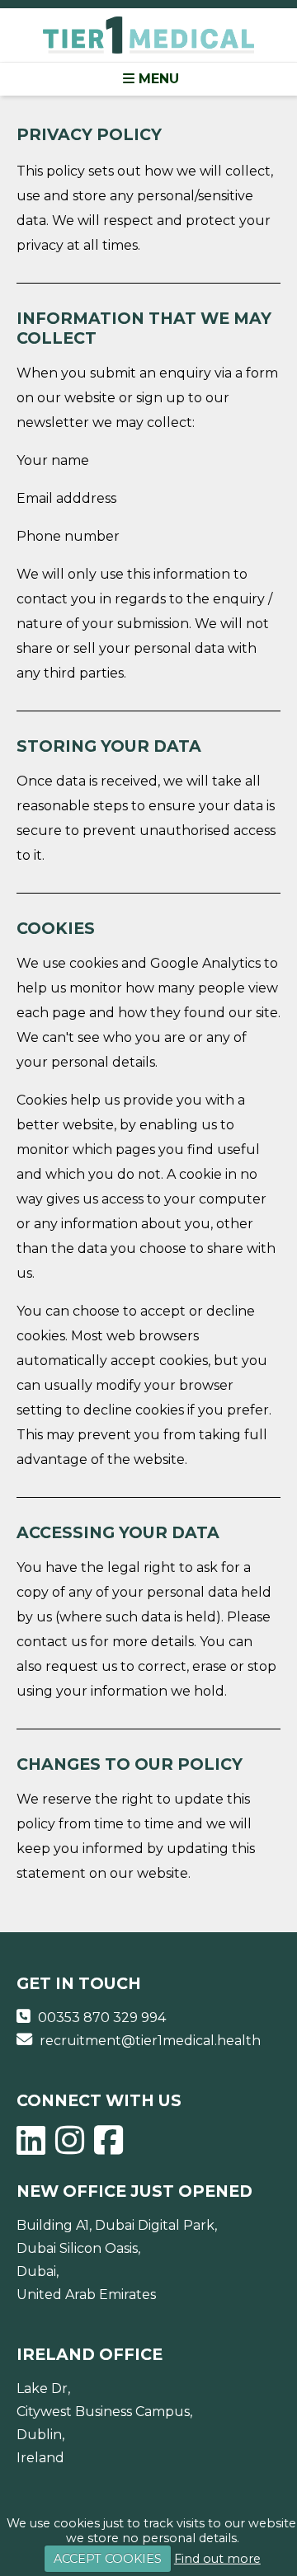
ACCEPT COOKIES (108, 2559)
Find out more (217, 2559)
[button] (148, 79)
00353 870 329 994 (102, 2018)
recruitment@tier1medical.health (150, 2041)
